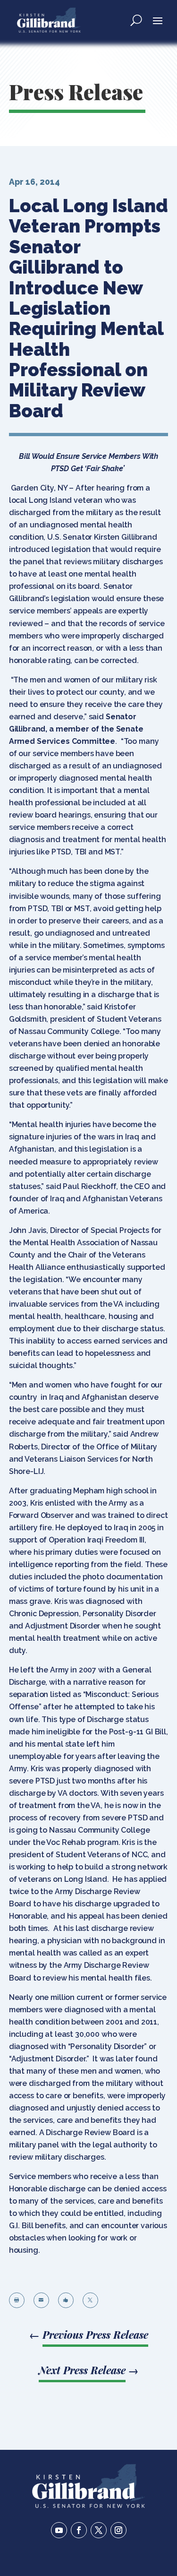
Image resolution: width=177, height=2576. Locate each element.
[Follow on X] (99, 2530)
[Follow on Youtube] (59, 2530)
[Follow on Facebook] (79, 2530)
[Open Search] (136, 20)
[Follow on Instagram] (118, 2530)
